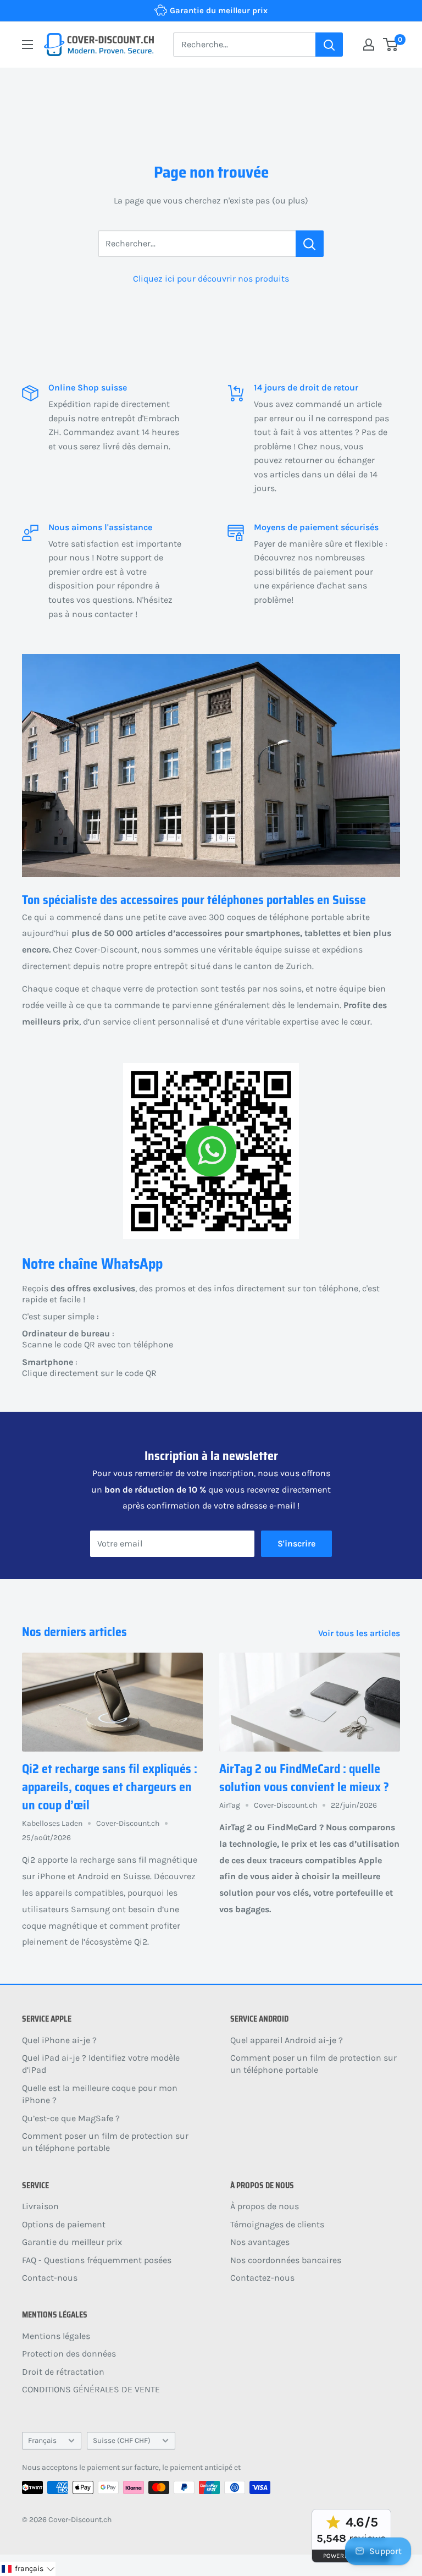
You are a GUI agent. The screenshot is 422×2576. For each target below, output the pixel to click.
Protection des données (69, 2354)
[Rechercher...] (310, 244)
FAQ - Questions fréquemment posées (97, 2260)
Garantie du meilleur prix (72, 2242)
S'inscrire (296, 1543)
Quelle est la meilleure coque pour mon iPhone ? (100, 2094)
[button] (28, 2569)
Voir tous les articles (360, 1633)
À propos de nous (265, 2206)
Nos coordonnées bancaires (286, 2260)
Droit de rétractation (63, 2372)
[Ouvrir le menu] (27, 45)
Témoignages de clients (277, 2224)
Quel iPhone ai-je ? (59, 2040)
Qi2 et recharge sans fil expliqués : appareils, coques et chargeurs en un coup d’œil (110, 1787)
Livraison (40, 2206)
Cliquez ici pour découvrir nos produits (211, 279)
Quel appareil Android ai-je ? (287, 2040)
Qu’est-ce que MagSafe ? (71, 2118)
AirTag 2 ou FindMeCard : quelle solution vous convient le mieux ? (304, 1778)
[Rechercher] (329, 45)
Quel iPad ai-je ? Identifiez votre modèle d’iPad (101, 2064)
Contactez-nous (262, 2278)
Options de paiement (64, 2224)
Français (42, 2440)
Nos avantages (260, 2242)
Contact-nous (50, 2278)
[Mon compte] (369, 45)
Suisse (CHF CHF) (122, 2440)
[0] (391, 45)
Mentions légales (56, 2336)
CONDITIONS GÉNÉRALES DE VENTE (91, 2389)
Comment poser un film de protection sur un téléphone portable (105, 2142)
